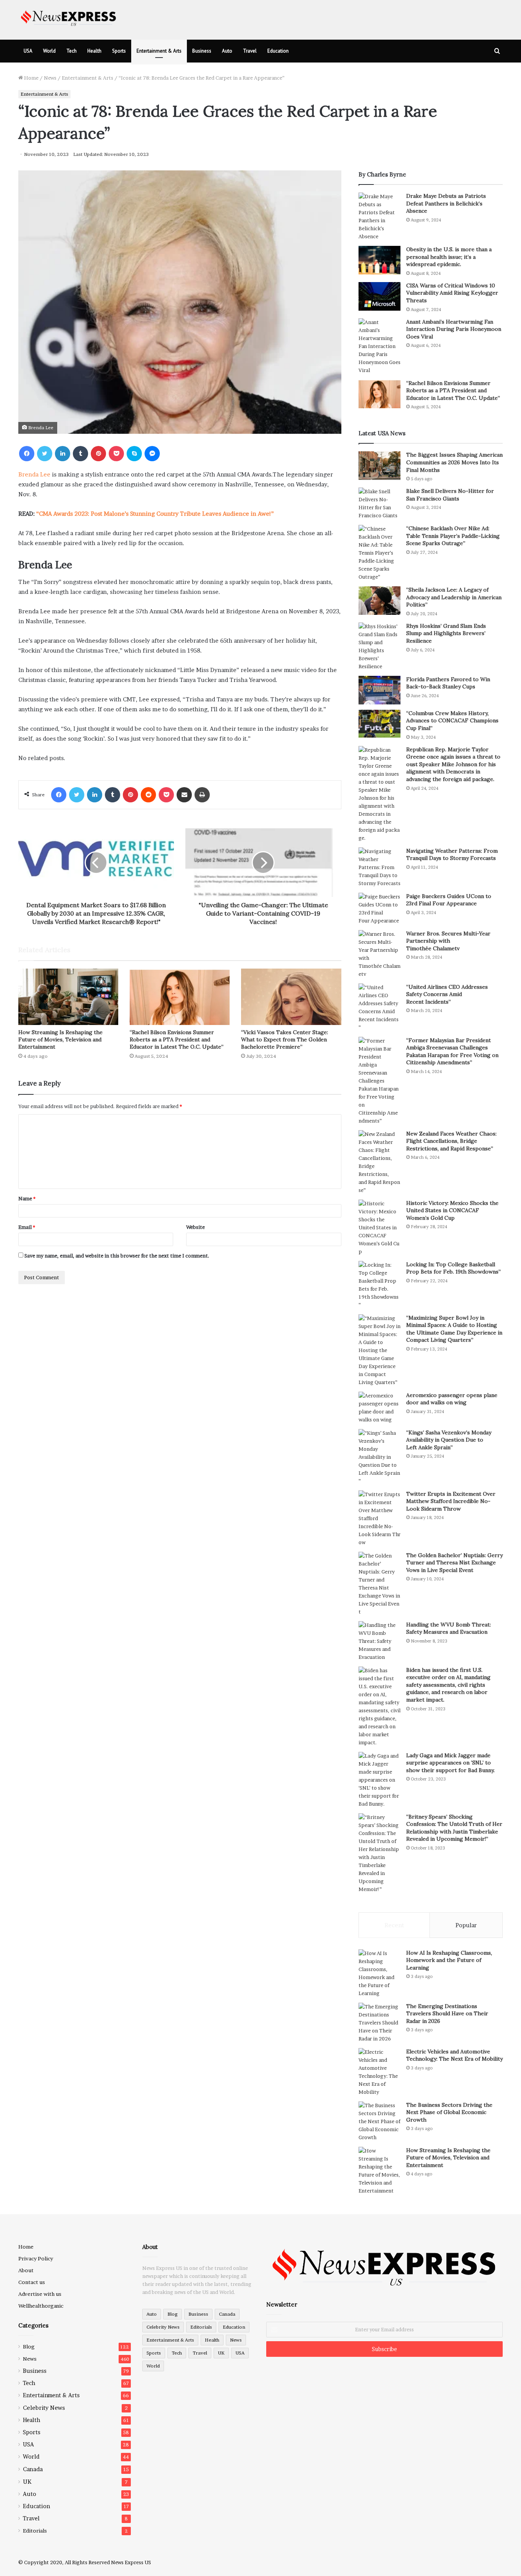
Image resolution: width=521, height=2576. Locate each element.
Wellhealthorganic (41, 2306)
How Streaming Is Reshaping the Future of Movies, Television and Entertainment (60, 1039)
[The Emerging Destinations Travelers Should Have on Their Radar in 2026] (379, 2023)
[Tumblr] (80, 454)
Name (27, 1198)
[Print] (202, 795)
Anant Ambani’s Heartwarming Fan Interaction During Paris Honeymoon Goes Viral (454, 329)
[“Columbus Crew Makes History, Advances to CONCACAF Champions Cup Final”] (379, 724)
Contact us (32, 2282)
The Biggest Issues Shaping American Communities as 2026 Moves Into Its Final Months (454, 462)
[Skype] (134, 454)
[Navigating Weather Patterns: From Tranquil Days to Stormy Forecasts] (379, 867)
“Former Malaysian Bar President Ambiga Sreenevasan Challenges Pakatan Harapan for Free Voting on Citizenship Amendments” (452, 1051)
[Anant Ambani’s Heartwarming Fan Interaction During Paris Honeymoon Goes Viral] (379, 346)
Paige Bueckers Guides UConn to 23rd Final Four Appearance (449, 900)
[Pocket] (116, 454)
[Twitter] (45, 454)
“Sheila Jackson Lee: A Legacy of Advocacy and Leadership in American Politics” (454, 597)
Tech (72, 51)
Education (278, 51)
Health (94, 51)
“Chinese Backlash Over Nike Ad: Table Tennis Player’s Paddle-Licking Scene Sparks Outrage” (453, 536)
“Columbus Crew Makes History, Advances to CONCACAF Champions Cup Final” (452, 721)
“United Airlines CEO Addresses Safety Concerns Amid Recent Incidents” (447, 994)
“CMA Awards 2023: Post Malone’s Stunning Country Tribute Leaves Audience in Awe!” (155, 514)
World (49, 51)
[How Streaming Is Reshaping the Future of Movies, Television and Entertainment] (68, 997)
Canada (33, 2469)
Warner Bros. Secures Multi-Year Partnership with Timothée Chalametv (448, 941)
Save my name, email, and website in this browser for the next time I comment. (117, 1256)
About (26, 2270)
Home (31, 78)
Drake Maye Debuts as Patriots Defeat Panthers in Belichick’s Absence (446, 203)
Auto (227, 51)
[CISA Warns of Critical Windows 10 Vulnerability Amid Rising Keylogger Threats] (379, 296)
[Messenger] (152, 454)
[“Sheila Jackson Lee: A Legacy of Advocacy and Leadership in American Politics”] (379, 601)
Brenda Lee (34, 474)
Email (27, 1227)
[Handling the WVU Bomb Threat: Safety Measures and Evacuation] (379, 1641)
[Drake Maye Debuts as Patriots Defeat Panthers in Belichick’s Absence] (379, 217)
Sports (119, 51)
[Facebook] (27, 454)
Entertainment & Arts (159, 51)
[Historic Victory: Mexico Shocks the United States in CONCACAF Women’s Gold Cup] (379, 1228)
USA (28, 51)
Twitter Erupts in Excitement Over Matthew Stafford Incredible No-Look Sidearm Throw (451, 1501)
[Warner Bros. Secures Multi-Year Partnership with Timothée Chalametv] (379, 954)
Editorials (35, 2531)
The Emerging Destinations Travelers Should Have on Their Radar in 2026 (447, 2014)
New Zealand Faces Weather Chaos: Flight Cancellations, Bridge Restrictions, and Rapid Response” (451, 1141)
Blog (29, 2347)
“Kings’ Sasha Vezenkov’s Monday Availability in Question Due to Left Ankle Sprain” (449, 1440)
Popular (466, 1925)
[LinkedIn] (63, 454)
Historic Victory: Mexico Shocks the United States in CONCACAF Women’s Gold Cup (452, 1210)
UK (27, 2482)
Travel (250, 51)
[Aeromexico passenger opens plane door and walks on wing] (379, 1408)
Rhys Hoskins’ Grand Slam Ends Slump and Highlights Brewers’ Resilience (446, 633)
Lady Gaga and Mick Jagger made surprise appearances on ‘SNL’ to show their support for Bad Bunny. (450, 1763)
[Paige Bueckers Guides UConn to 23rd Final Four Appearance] (379, 909)
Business (202, 51)
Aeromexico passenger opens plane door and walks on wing (452, 1399)
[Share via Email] (184, 795)
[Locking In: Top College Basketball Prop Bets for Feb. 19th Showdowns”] (379, 1285)
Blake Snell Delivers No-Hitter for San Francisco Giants (450, 495)
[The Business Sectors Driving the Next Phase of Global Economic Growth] (379, 2121)
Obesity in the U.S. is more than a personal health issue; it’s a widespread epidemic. (449, 257)
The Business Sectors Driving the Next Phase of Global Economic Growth (449, 2112)
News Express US (131, 2562)
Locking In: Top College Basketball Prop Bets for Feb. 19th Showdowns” (453, 1268)
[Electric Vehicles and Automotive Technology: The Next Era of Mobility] (379, 2072)
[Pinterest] (98, 454)
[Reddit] (148, 795)
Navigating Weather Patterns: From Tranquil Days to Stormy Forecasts (452, 855)
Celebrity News (44, 2408)
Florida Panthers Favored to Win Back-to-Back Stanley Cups (448, 683)
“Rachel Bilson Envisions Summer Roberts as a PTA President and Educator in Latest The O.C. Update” (177, 1039)
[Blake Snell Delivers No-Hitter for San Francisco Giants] (379, 504)
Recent (394, 1925)
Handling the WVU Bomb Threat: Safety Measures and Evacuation (449, 1628)
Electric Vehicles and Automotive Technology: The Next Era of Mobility (454, 2055)
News (50, 78)
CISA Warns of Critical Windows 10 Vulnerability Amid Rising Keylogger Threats (452, 293)
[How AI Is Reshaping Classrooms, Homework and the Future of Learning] (379, 1973)
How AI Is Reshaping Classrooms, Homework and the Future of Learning (449, 1960)
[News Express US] (69, 17)
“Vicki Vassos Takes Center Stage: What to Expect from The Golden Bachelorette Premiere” (285, 1039)
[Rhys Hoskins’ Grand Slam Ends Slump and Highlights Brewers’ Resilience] (379, 646)
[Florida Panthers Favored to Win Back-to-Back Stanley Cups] (379, 690)
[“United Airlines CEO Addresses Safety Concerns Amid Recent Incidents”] (379, 1007)
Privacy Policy (36, 2258)
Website (195, 1227)
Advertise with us (40, 2294)
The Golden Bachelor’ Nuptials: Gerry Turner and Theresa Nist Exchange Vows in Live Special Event (454, 1563)
